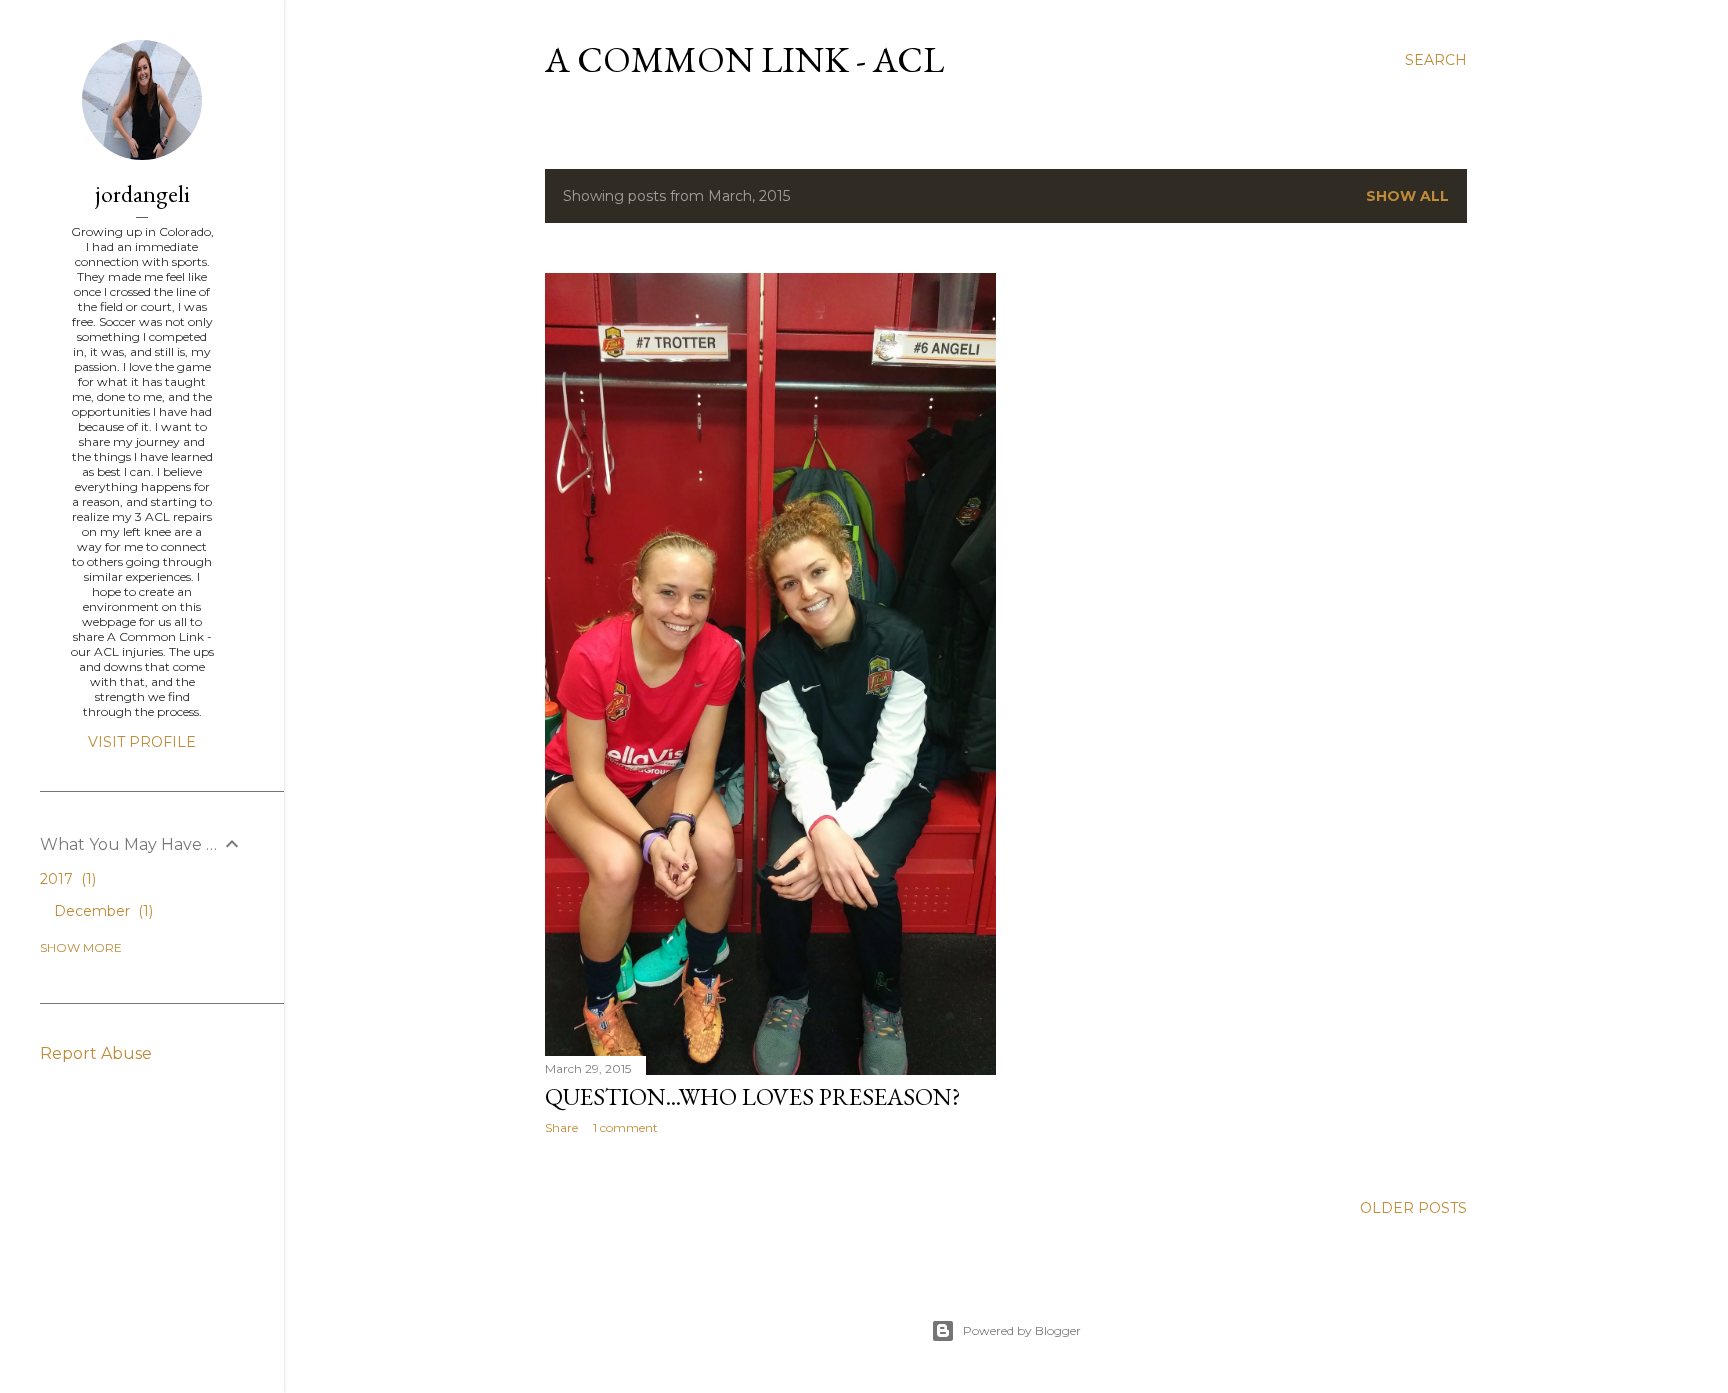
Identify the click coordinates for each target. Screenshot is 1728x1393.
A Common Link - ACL (744, 59)
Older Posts (1413, 1208)
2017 (66, 879)
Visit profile (142, 742)
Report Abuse (96, 1053)
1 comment (625, 1127)
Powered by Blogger (1022, 1330)
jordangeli (142, 193)
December (101, 911)
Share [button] (561, 1127)
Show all (1407, 196)
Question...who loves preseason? (753, 1096)
